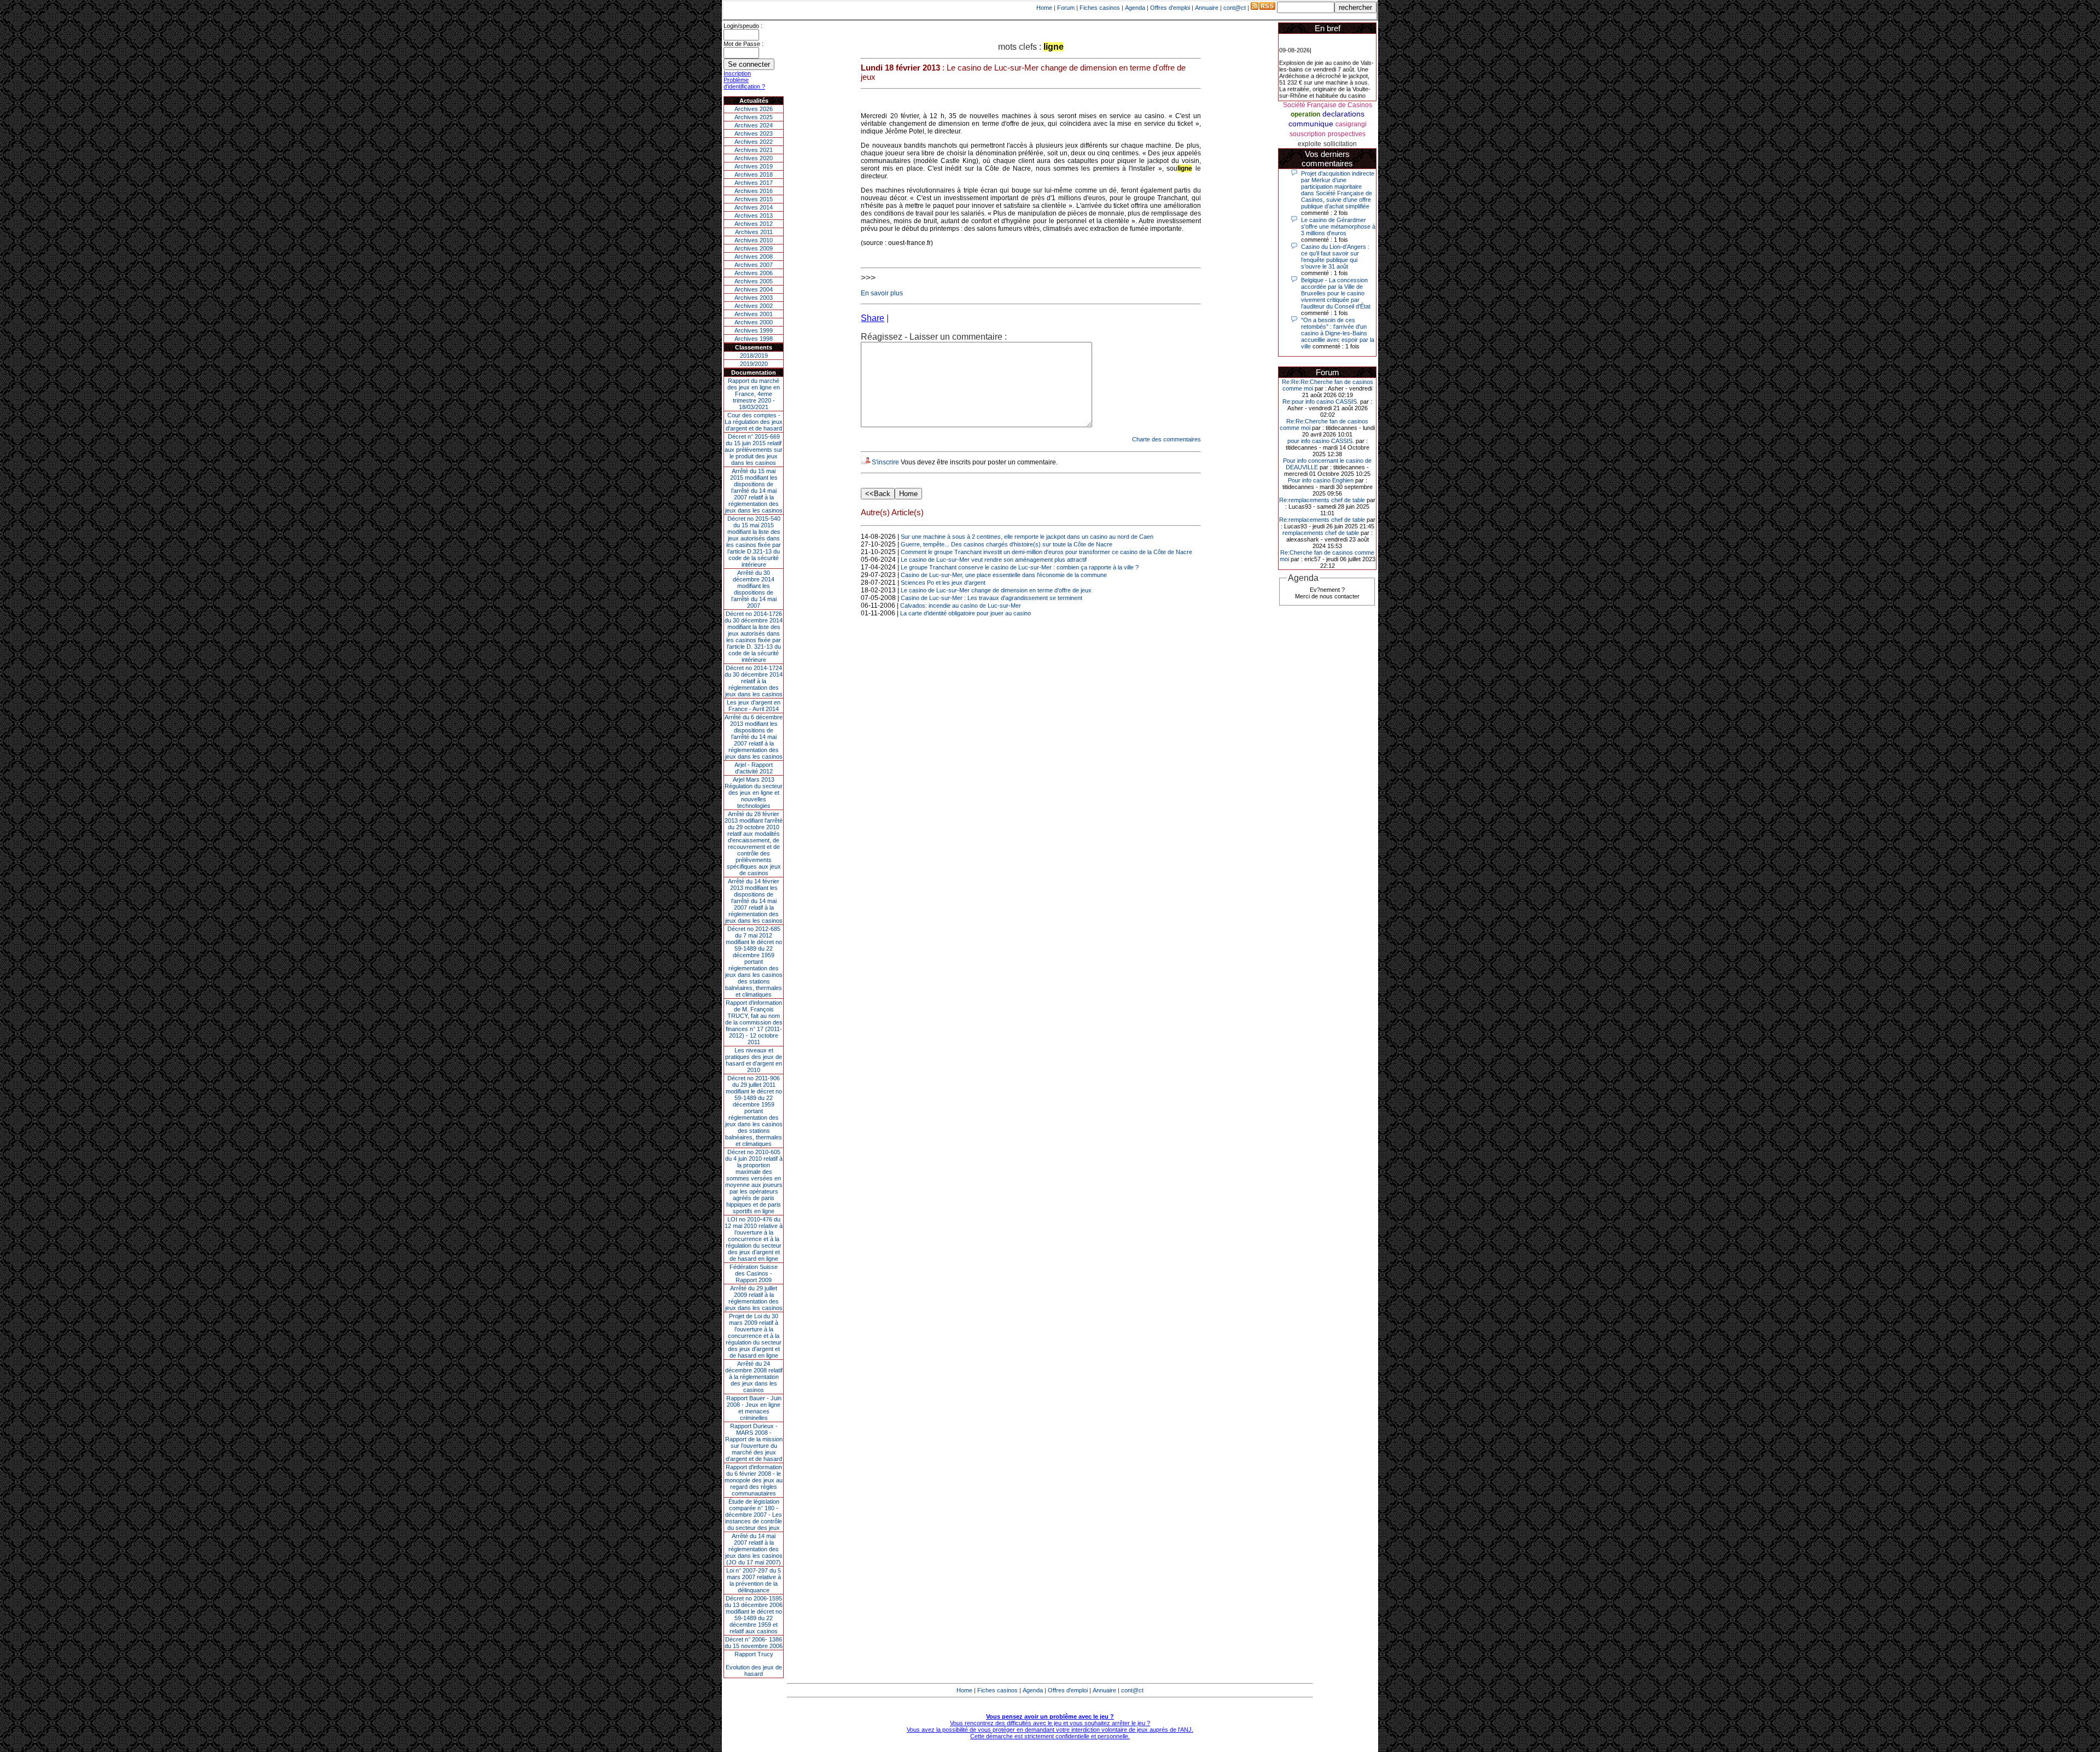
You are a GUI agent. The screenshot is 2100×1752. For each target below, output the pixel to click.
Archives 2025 (754, 117)
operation (1305, 114)
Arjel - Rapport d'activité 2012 (754, 768)
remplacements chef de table (1321, 533)
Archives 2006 (754, 273)
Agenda (1135, 8)
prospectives (1347, 134)
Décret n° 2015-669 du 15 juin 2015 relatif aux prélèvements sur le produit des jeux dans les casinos (754, 450)
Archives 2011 (754, 232)
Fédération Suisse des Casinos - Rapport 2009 (754, 1273)
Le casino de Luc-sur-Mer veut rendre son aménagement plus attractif (994, 560)
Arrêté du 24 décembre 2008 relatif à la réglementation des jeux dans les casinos (754, 1377)
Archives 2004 (754, 289)
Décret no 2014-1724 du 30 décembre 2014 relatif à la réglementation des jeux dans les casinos (754, 681)
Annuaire (1207, 8)
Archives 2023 (754, 133)
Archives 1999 (754, 330)
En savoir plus (882, 293)
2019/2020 (754, 364)
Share (873, 318)
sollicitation (1340, 144)
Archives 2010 (754, 240)
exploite (1309, 144)
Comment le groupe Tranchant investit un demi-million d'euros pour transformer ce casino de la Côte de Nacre (1046, 552)
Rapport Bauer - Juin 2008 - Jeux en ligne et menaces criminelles (754, 1408)
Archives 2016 (754, 191)
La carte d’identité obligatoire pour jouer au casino (966, 613)
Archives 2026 (754, 109)
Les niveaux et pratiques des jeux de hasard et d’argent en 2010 (754, 1060)
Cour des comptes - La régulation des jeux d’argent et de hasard (754, 422)
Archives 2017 (754, 183)
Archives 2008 (754, 257)
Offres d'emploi (1170, 8)
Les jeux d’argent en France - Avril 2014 (754, 706)
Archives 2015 (754, 199)
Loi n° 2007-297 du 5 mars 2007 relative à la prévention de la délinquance (754, 1580)
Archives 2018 (754, 174)
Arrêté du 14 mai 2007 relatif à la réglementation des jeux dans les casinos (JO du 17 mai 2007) (754, 1549)
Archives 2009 (754, 248)
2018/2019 (754, 356)
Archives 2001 (754, 314)
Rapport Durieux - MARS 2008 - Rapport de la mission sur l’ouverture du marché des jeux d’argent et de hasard (754, 1442)
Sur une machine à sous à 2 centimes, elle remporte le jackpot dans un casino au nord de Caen (1027, 537)
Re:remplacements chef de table (1322, 500)
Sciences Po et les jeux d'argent (943, 583)
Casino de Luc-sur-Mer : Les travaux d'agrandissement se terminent (991, 598)
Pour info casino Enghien (1321, 480)
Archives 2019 (754, 166)
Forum (1066, 8)
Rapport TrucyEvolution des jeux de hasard (754, 1664)
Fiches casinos (1100, 8)
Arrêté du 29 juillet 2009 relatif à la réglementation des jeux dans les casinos (754, 1298)
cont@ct (1235, 8)
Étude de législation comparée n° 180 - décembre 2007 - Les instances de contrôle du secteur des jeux (754, 1515)
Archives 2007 (754, 265)
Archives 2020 (754, 158)
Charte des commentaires (1166, 439)
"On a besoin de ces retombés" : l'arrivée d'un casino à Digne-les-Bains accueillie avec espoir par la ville (1338, 333)
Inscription (737, 73)
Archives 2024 (754, 125)
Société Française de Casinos (1328, 105)
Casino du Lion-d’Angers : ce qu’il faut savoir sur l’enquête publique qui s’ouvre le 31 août (1335, 257)
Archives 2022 (754, 142)
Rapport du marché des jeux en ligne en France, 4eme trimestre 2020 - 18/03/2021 (754, 394)
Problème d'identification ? (744, 83)
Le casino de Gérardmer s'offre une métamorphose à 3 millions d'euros (1338, 226)
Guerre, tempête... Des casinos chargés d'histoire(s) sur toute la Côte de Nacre (1007, 544)
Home (1044, 8)
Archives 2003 (754, 298)
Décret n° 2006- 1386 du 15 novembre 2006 (754, 1643)
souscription (1308, 134)
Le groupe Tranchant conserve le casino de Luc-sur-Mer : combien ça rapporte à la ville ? (1020, 567)
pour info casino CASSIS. (1321, 441)
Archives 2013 (754, 216)
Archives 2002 (754, 306)
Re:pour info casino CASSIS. (1320, 401)
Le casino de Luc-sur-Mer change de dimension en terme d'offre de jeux (996, 590)
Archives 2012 (754, 224)
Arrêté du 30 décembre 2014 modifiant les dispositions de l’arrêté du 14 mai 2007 (754, 589)
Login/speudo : (743, 26)
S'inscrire (885, 462)
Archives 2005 (754, 281)
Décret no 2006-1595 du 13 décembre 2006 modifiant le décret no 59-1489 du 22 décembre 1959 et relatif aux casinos (754, 1615)
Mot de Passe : (743, 44)
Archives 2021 (754, 150)
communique (1311, 124)
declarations (1343, 114)
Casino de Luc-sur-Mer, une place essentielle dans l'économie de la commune (1004, 575)
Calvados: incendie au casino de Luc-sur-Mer (961, 606)
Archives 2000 (754, 322)
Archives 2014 (754, 207)
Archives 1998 (754, 339)
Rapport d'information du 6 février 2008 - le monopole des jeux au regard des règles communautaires (754, 1480)
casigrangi (1351, 124)
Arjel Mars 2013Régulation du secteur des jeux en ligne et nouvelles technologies (754, 793)
